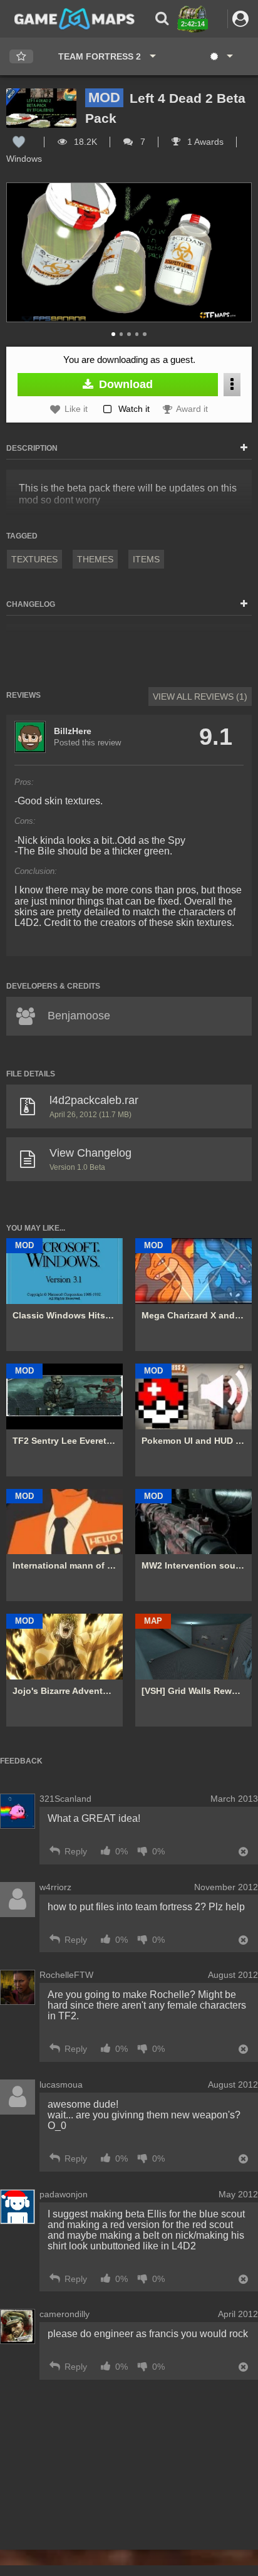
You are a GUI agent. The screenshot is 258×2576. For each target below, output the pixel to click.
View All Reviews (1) (200, 697)
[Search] (162, 18)
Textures (34, 559)
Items (146, 559)
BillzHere (73, 731)
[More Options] (232, 385)
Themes (95, 559)
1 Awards (204, 142)
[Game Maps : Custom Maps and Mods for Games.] (75, 18)
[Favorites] (21, 57)
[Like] (19, 142)
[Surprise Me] (221, 56)
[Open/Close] (244, 448)
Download (124, 384)
